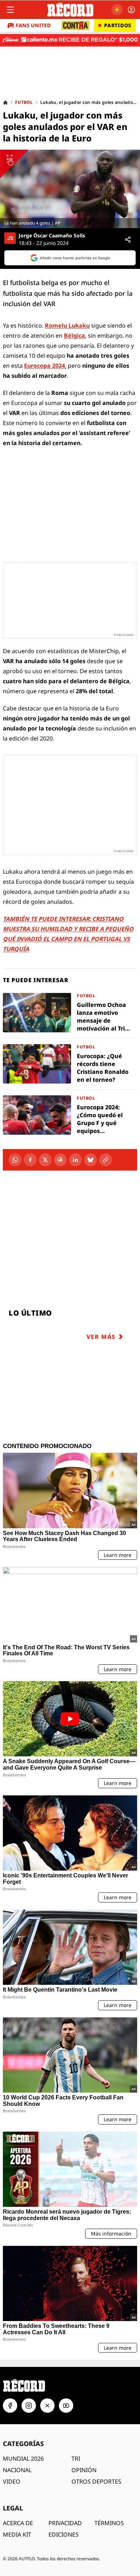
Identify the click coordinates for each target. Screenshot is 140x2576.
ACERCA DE (18, 2523)
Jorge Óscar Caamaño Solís (52, 236)
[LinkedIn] (75, 1160)
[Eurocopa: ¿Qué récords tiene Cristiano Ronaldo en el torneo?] (70, 1064)
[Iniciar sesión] (131, 10)
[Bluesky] (90, 1160)
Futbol (24, 102)
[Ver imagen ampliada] (70, 189)
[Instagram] (29, 2406)
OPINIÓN (84, 2470)
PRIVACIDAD (65, 2523)
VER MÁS (101, 1337)
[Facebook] (30, 1160)
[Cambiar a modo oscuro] (117, 10)
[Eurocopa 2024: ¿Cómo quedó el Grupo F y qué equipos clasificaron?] (70, 1115)
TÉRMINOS (109, 2523)
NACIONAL (17, 2470)
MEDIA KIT (17, 2534)
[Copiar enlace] (106, 1160)
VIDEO (12, 2481)
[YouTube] (66, 2406)
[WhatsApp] (15, 1160)
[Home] (5, 102)
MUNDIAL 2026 (23, 2459)
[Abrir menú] (10, 10)
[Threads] (60, 1160)
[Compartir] (128, 240)
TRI (76, 2459)
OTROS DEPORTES (96, 2481)
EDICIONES (64, 2534)
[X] (45, 1160)
